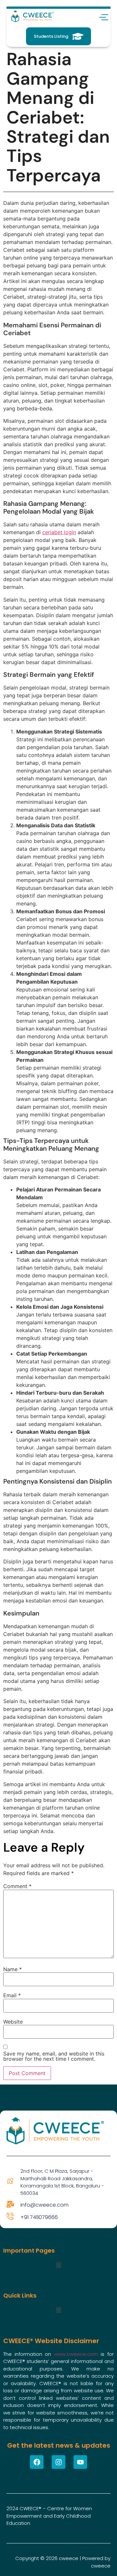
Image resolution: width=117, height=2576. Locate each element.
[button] (59, 2265)
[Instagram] (58, 2462)
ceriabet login (59, 532)
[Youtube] (80, 2462)
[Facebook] (37, 2462)
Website (13, 2022)
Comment (17, 1886)
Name (13, 1969)
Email (12, 1995)
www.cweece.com (76, 2354)
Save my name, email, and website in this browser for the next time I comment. (54, 2056)
